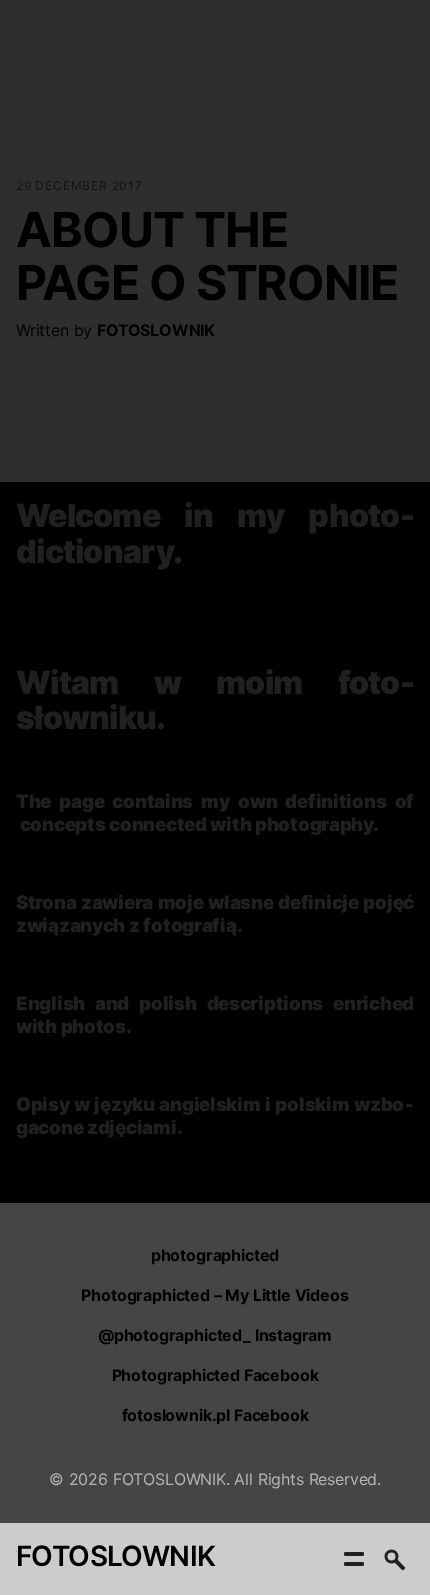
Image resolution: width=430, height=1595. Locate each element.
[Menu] (354, 1559)
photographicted (215, 1255)
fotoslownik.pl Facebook (215, 1415)
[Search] (394, 1559)
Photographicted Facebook (215, 1375)
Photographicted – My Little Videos (214, 1295)
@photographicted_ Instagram (215, 1335)
